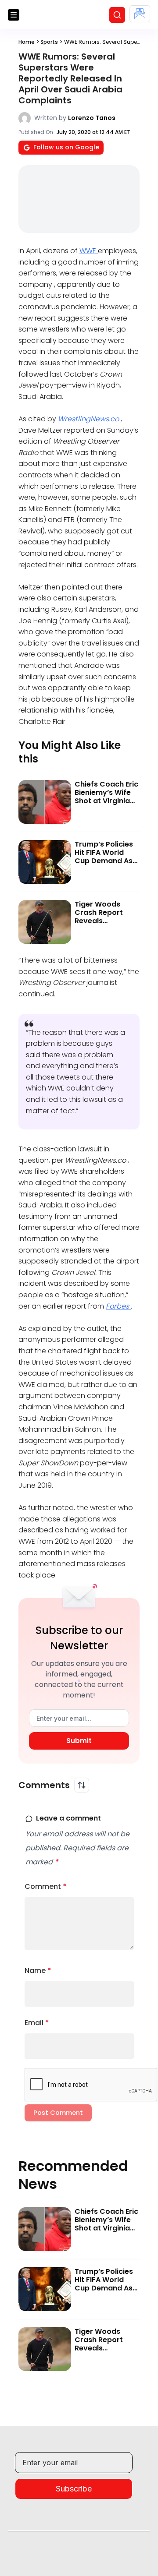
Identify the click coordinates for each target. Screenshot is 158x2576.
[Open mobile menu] (14, 15)
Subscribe (74, 2489)
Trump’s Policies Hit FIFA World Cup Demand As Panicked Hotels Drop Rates (104, 861)
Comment (46, 1886)
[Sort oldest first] (82, 1785)
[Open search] (117, 15)
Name (38, 1971)
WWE (89, 251)
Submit (79, 1741)
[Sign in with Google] (140, 14)
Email (37, 2023)
